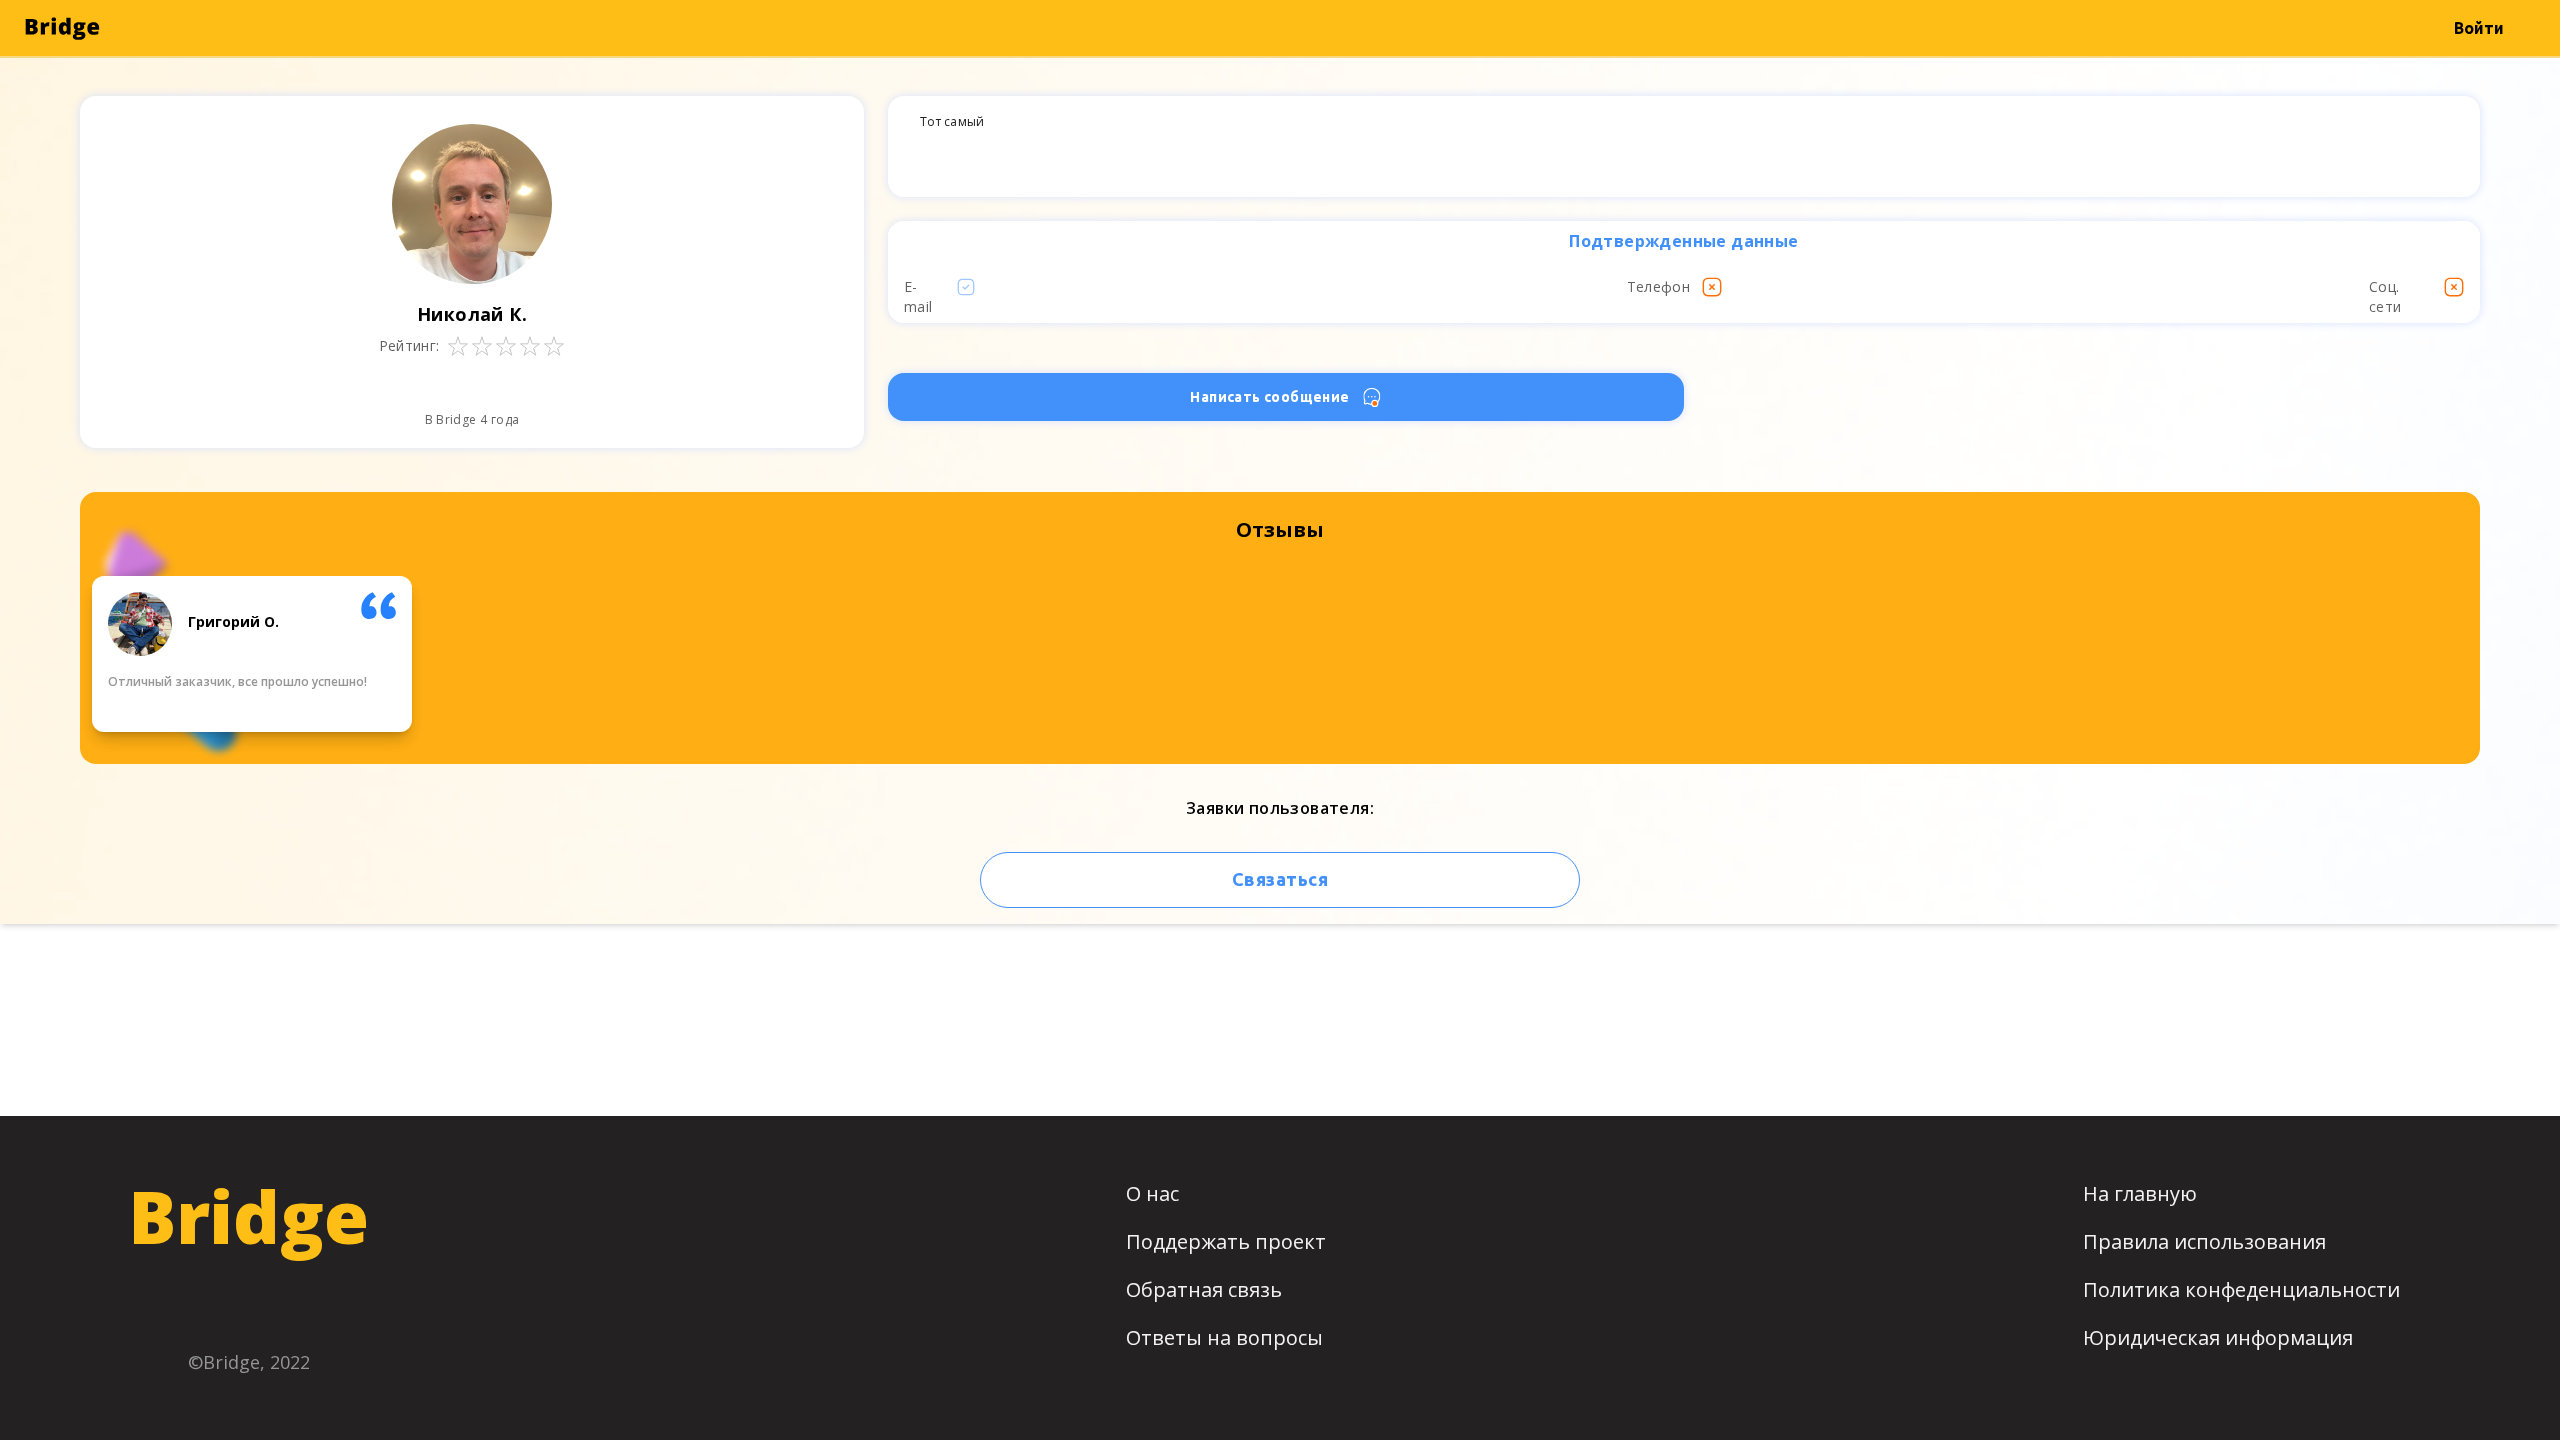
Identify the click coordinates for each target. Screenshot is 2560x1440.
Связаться (1280, 879)
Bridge (248, 1216)
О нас (1152, 1193)
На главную (2140, 1193)
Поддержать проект (1226, 1241)
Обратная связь (1204, 1289)
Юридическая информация (2218, 1337)
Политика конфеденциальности (2241, 1289)
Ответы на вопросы (1224, 1337)
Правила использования (2204, 1241)
